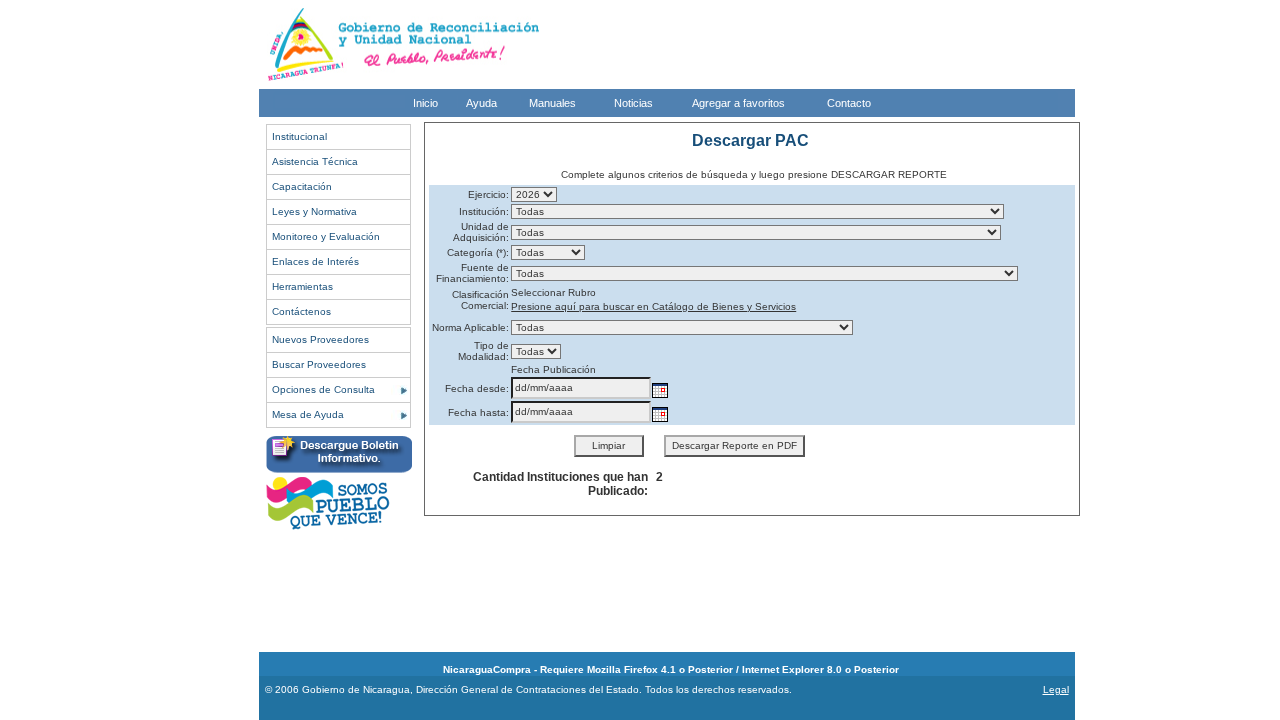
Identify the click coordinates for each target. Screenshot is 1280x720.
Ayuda (481, 103)
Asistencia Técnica (315, 161)
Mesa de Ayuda (308, 414)
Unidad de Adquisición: (481, 232)
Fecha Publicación (553, 369)
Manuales (552, 103)
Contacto (849, 103)
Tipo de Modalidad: (483, 351)
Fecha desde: (477, 388)
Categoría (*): (478, 252)
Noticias (633, 103)
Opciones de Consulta (323, 389)
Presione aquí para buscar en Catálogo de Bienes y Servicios (653, 306)
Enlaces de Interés (315, 261)
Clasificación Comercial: (480, 300)
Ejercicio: (488, 194)
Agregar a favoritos (738, 103)
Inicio (425, 103)
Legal (1056, 689)
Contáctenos (301, 311)
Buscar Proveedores (319, 364)
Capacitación (302, 186)
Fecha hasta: (478, 412)
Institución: (484, 211)
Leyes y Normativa (314, 211)
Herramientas (302, 286)
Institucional (299, 136)
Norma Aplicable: (470, 327)
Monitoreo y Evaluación (326, 236)
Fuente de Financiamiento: (472, 273)
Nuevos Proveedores (320, 339)
